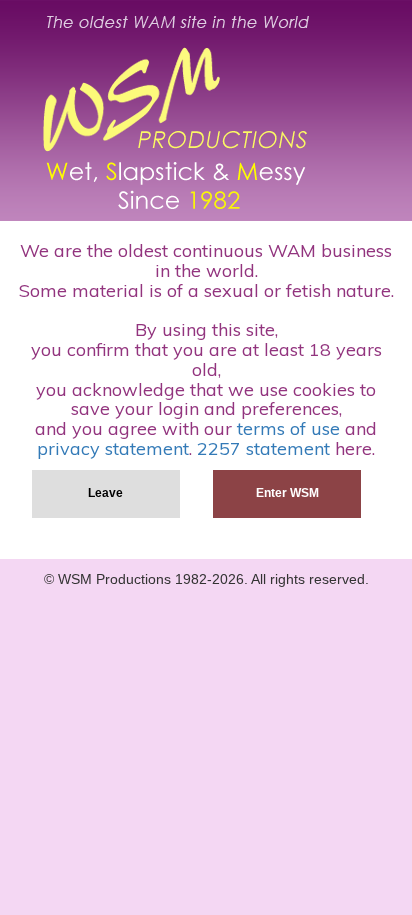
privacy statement (113, 448)
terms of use (288, 428)
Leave (105, 493)
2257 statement (263, 448)
